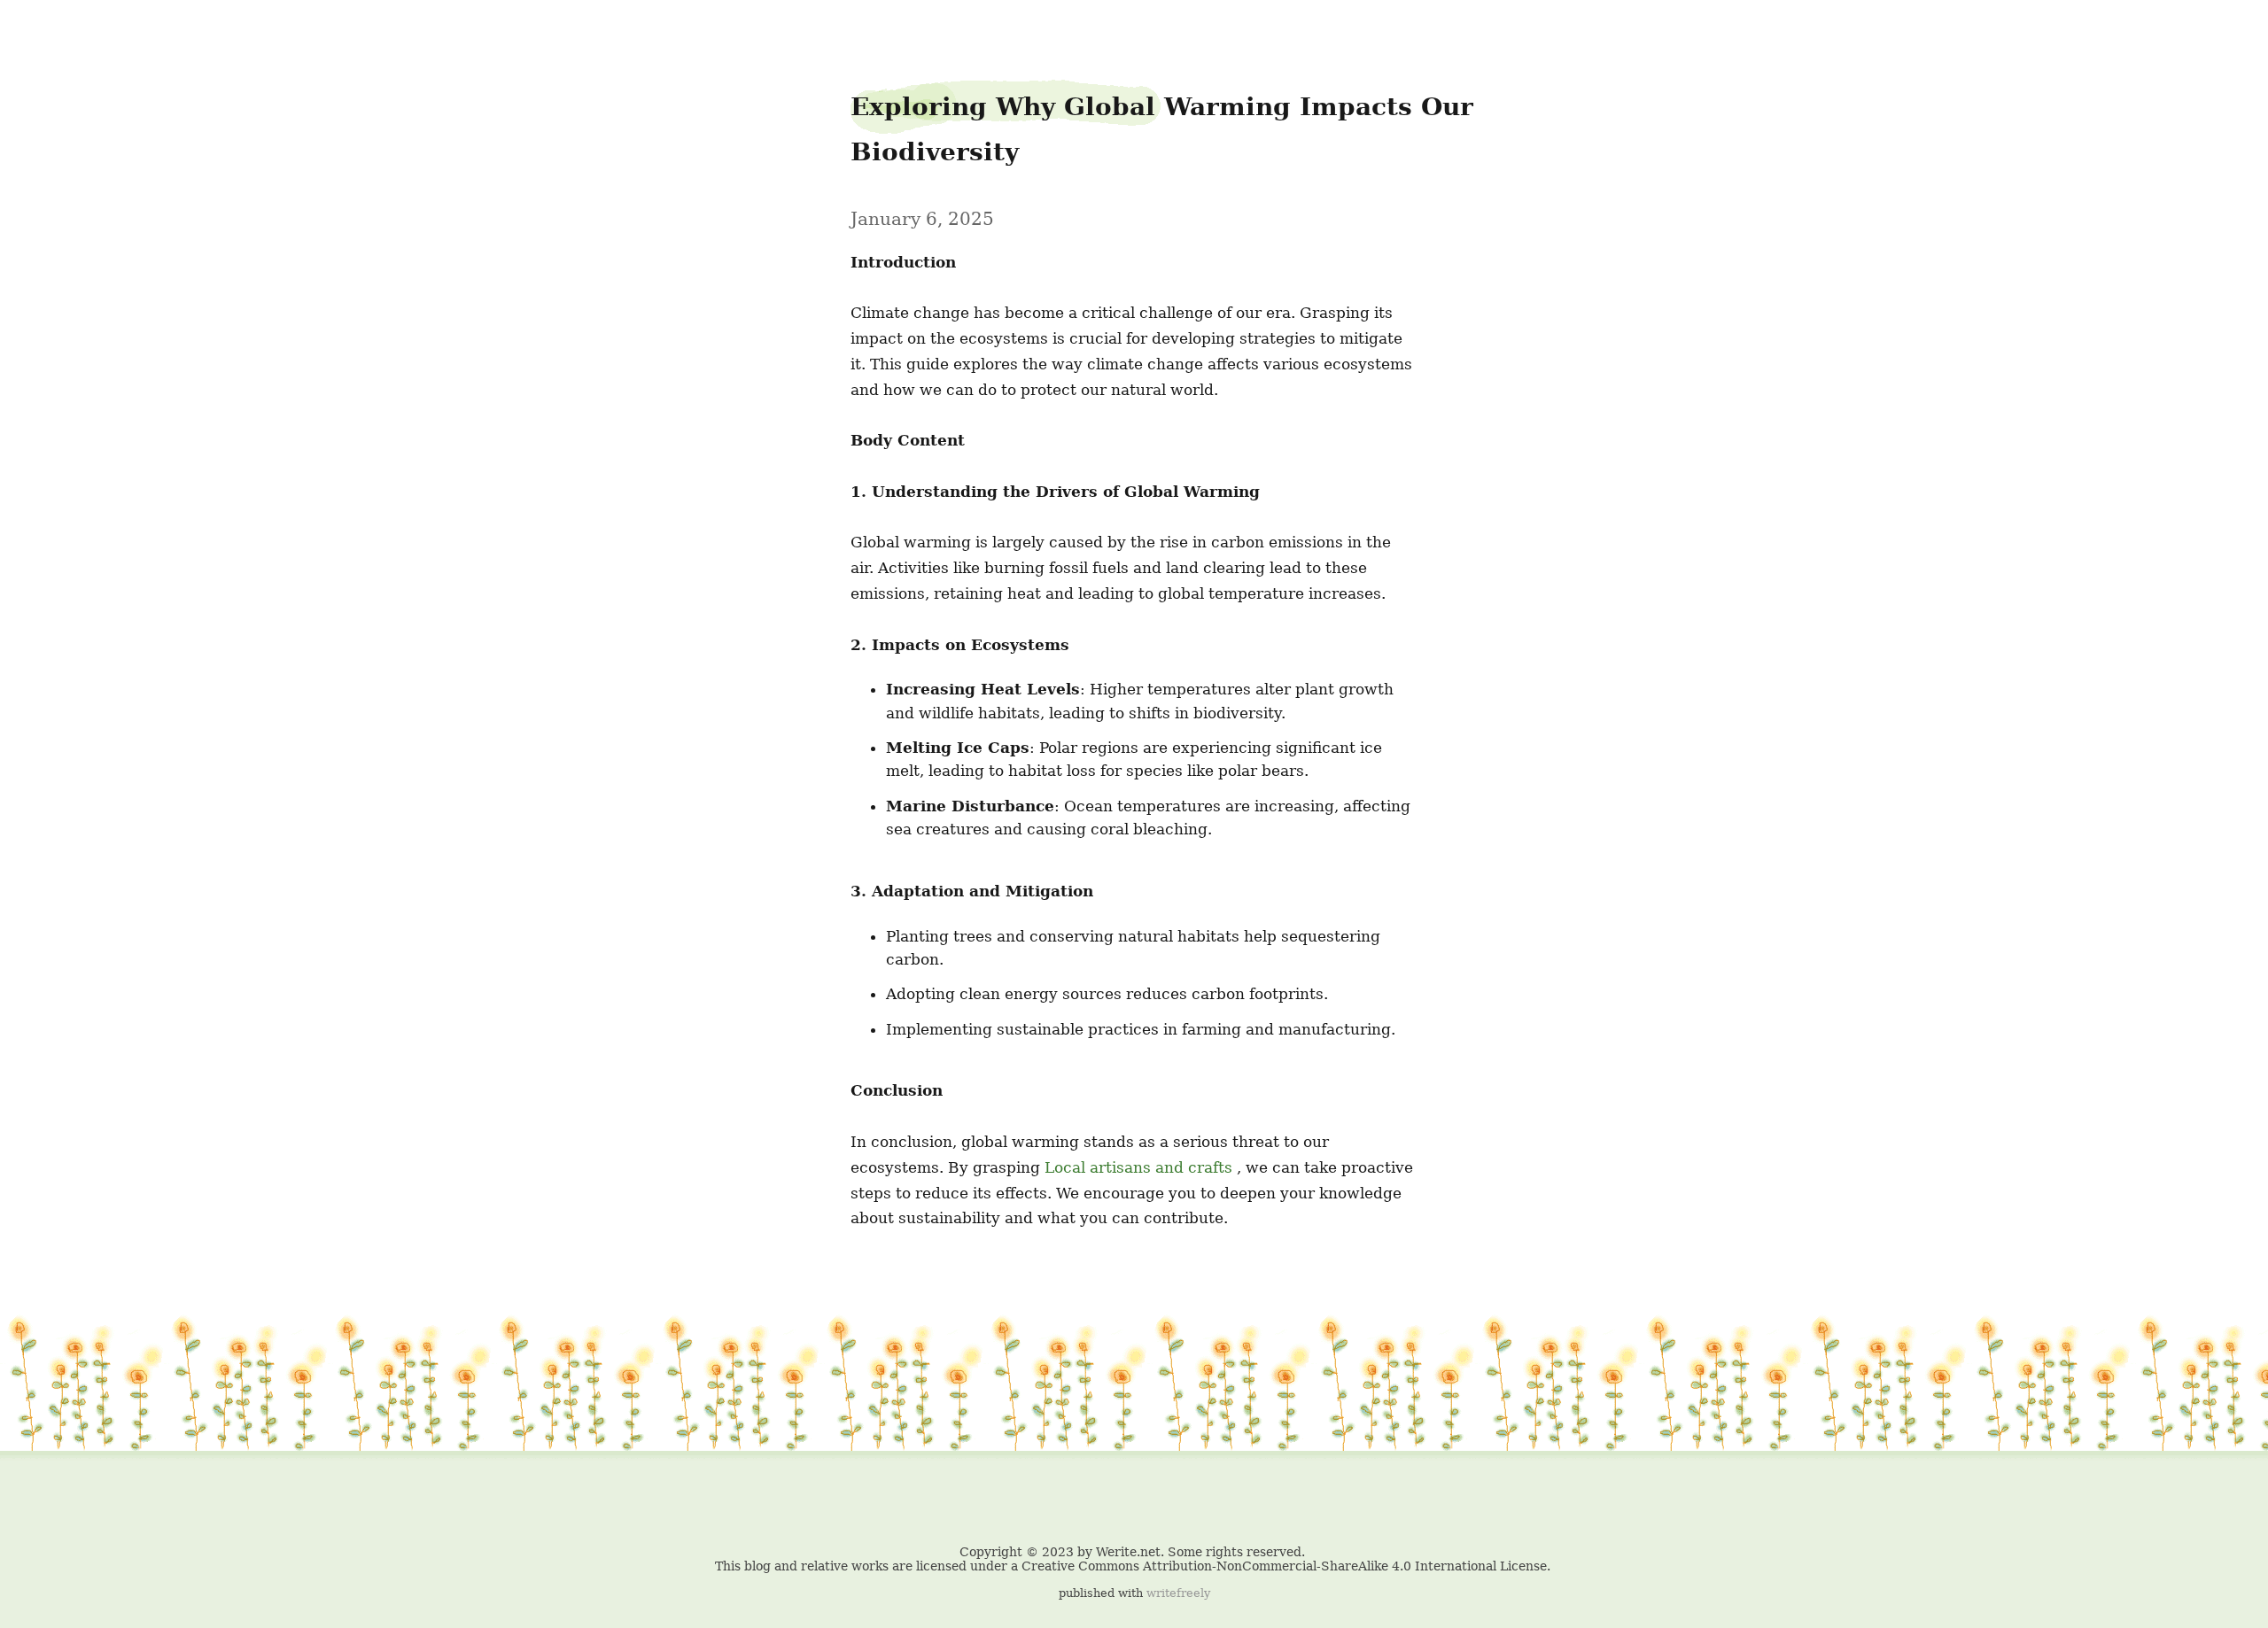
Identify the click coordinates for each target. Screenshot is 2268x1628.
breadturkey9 (50, 27)
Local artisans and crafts (1138, 1167)
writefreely (1178, 1593)
